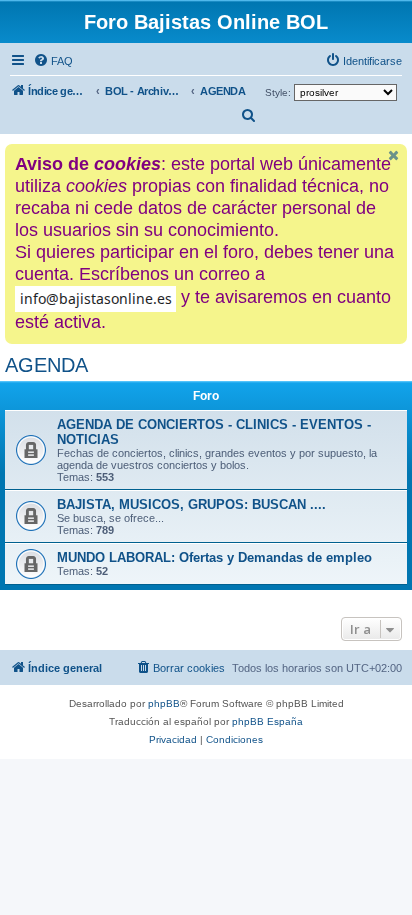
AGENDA (46, 365)
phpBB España (267, 721)
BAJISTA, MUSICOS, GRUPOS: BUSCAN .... (191, 504)
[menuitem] (53, 61)
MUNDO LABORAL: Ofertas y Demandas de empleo (214, 557)
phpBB (164, 703)
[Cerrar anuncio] (394, 155)
